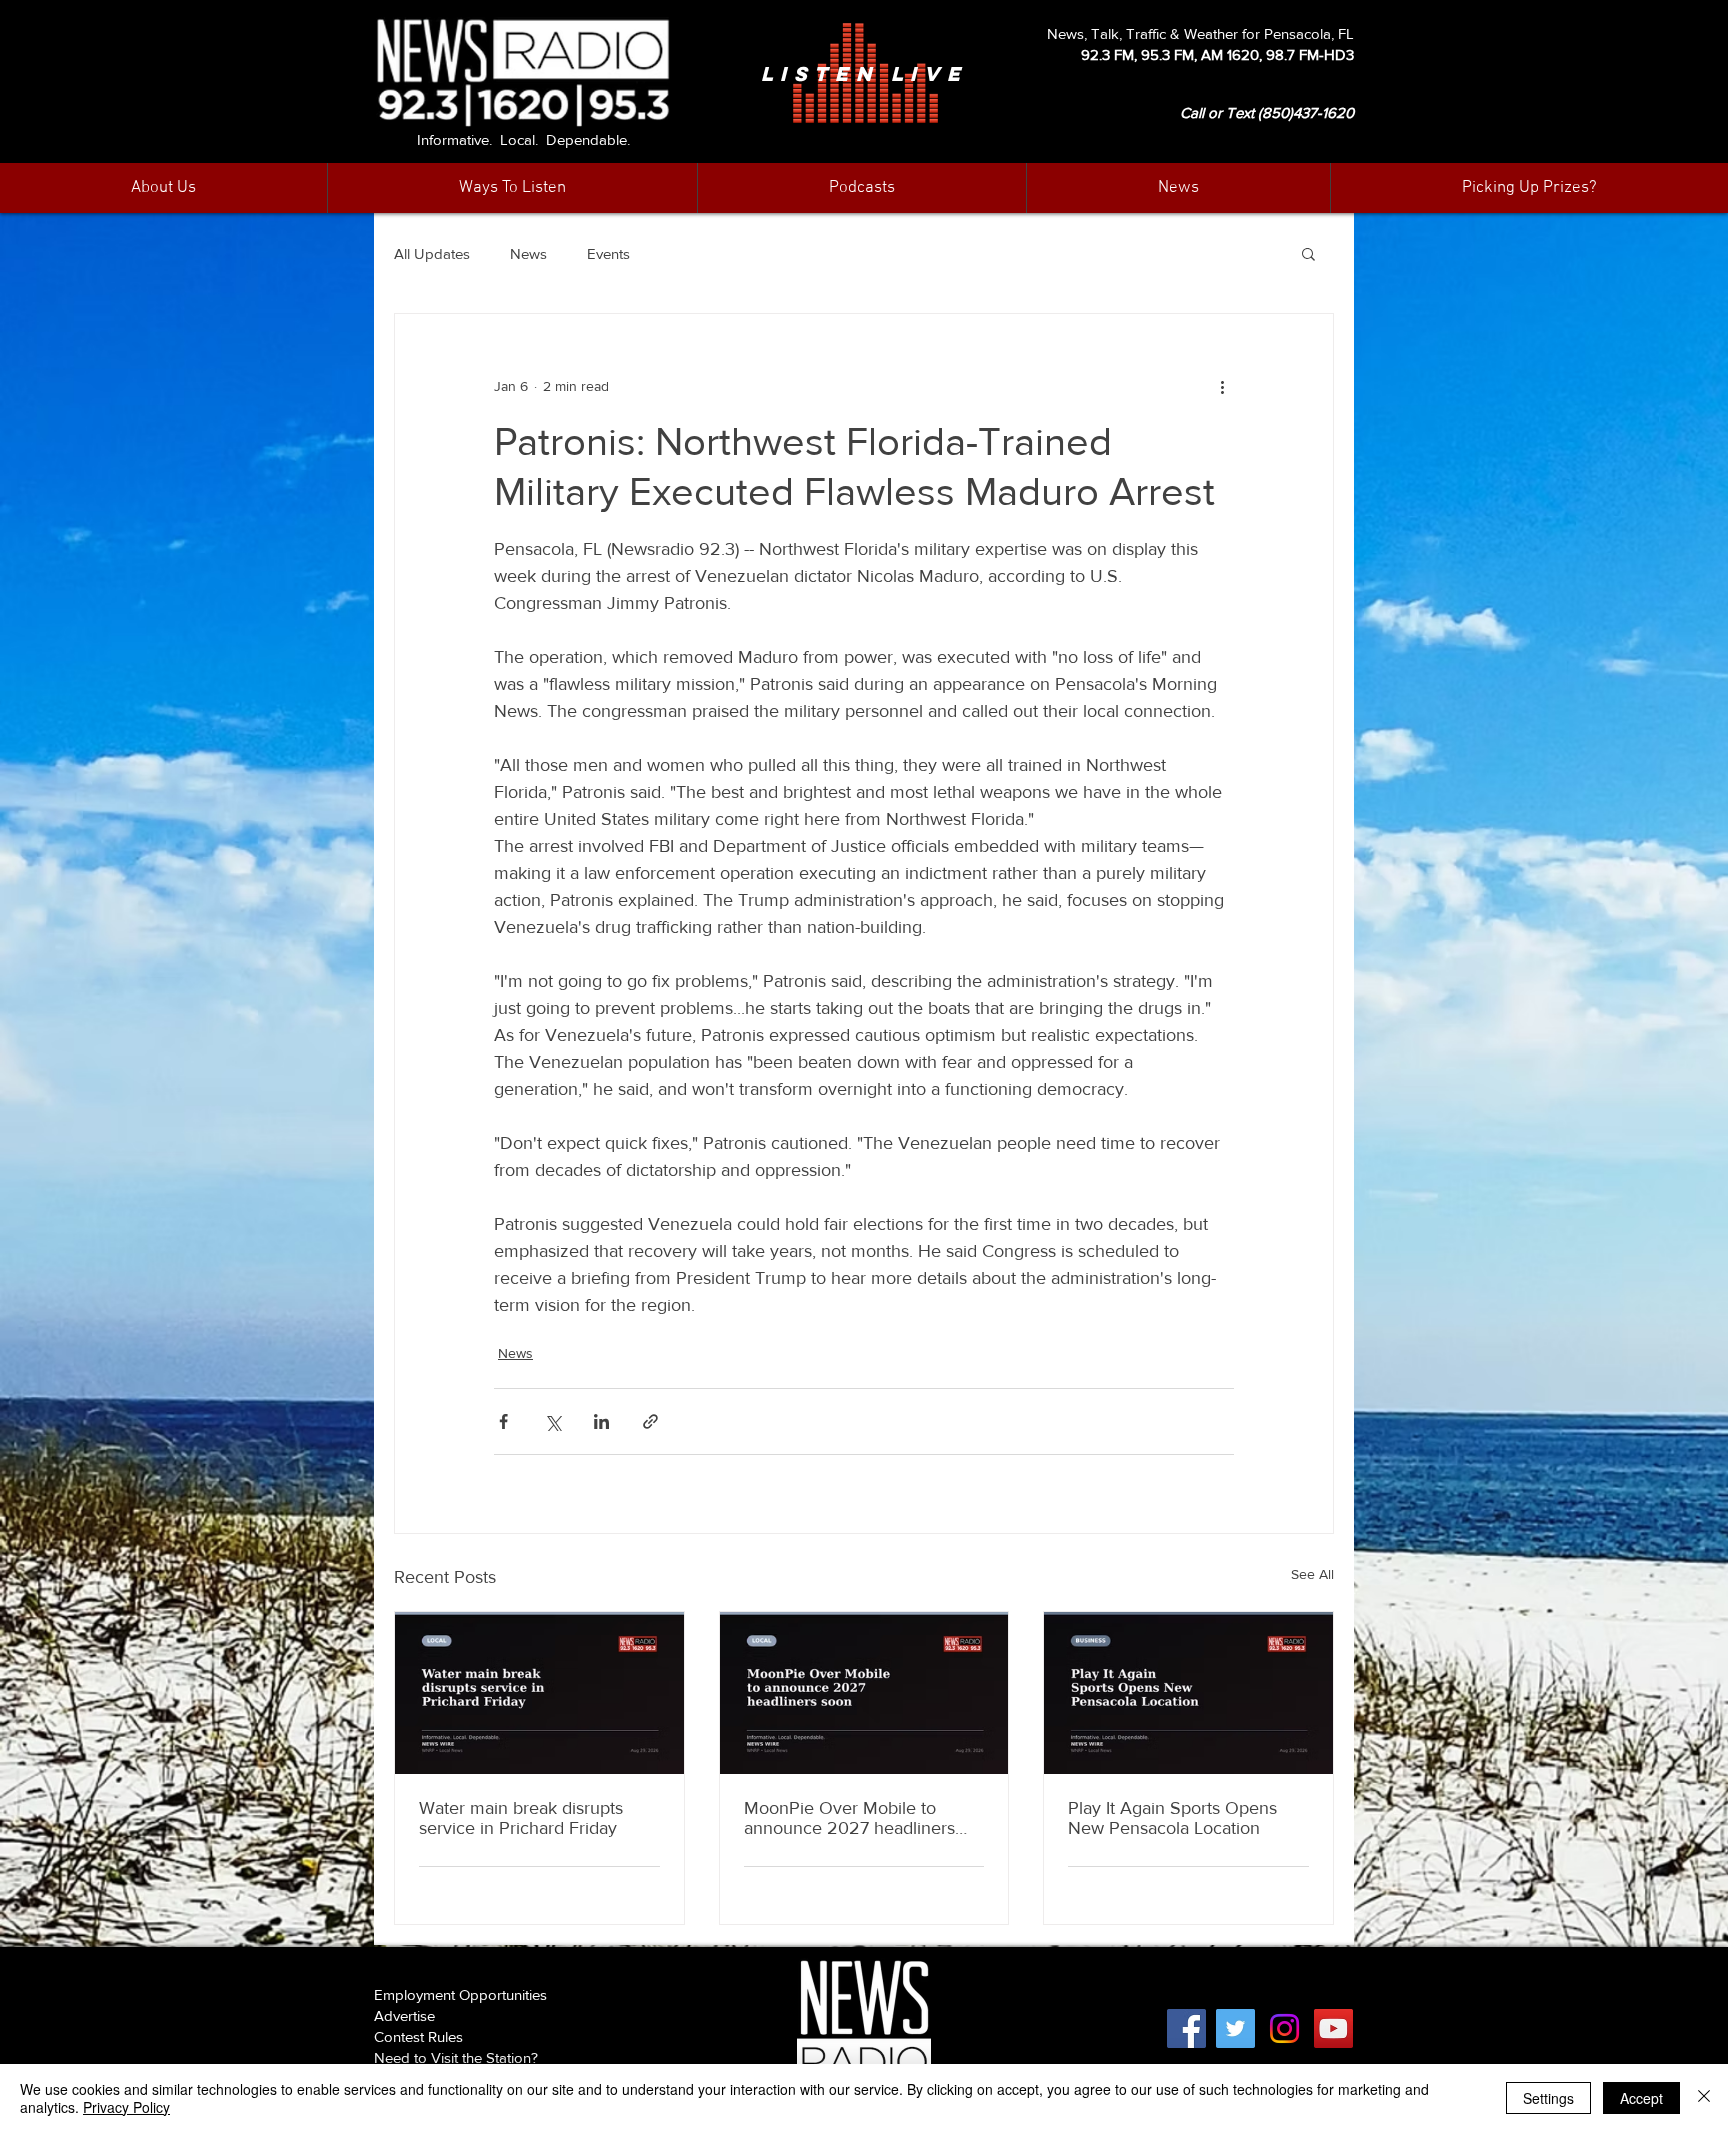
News (528, 253)
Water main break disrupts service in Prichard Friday (521, 1818)
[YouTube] (1333, 2028)
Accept (1641, 2098)
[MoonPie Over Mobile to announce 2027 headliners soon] (864, 1693)
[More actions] (1222, 386)
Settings (1548, 2098)
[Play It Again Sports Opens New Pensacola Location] (1188, 1693)
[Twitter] (1235, 2028)
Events (608, 253)
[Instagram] (1284, 2028)
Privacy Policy (126, 2107)
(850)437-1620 (1306, 112)
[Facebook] (1186, 2028)
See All (1312, 1574)
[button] (1178, 188)
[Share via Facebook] (503, 1421)
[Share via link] (650, 1421)
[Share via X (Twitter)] (552, 1421)
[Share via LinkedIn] (601, 1421)
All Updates (432, 253)
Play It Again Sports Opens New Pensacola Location (1172, 1818)
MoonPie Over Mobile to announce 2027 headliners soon (849, 1818)
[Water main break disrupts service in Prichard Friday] (539, 1693)
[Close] (1704, 2098)
